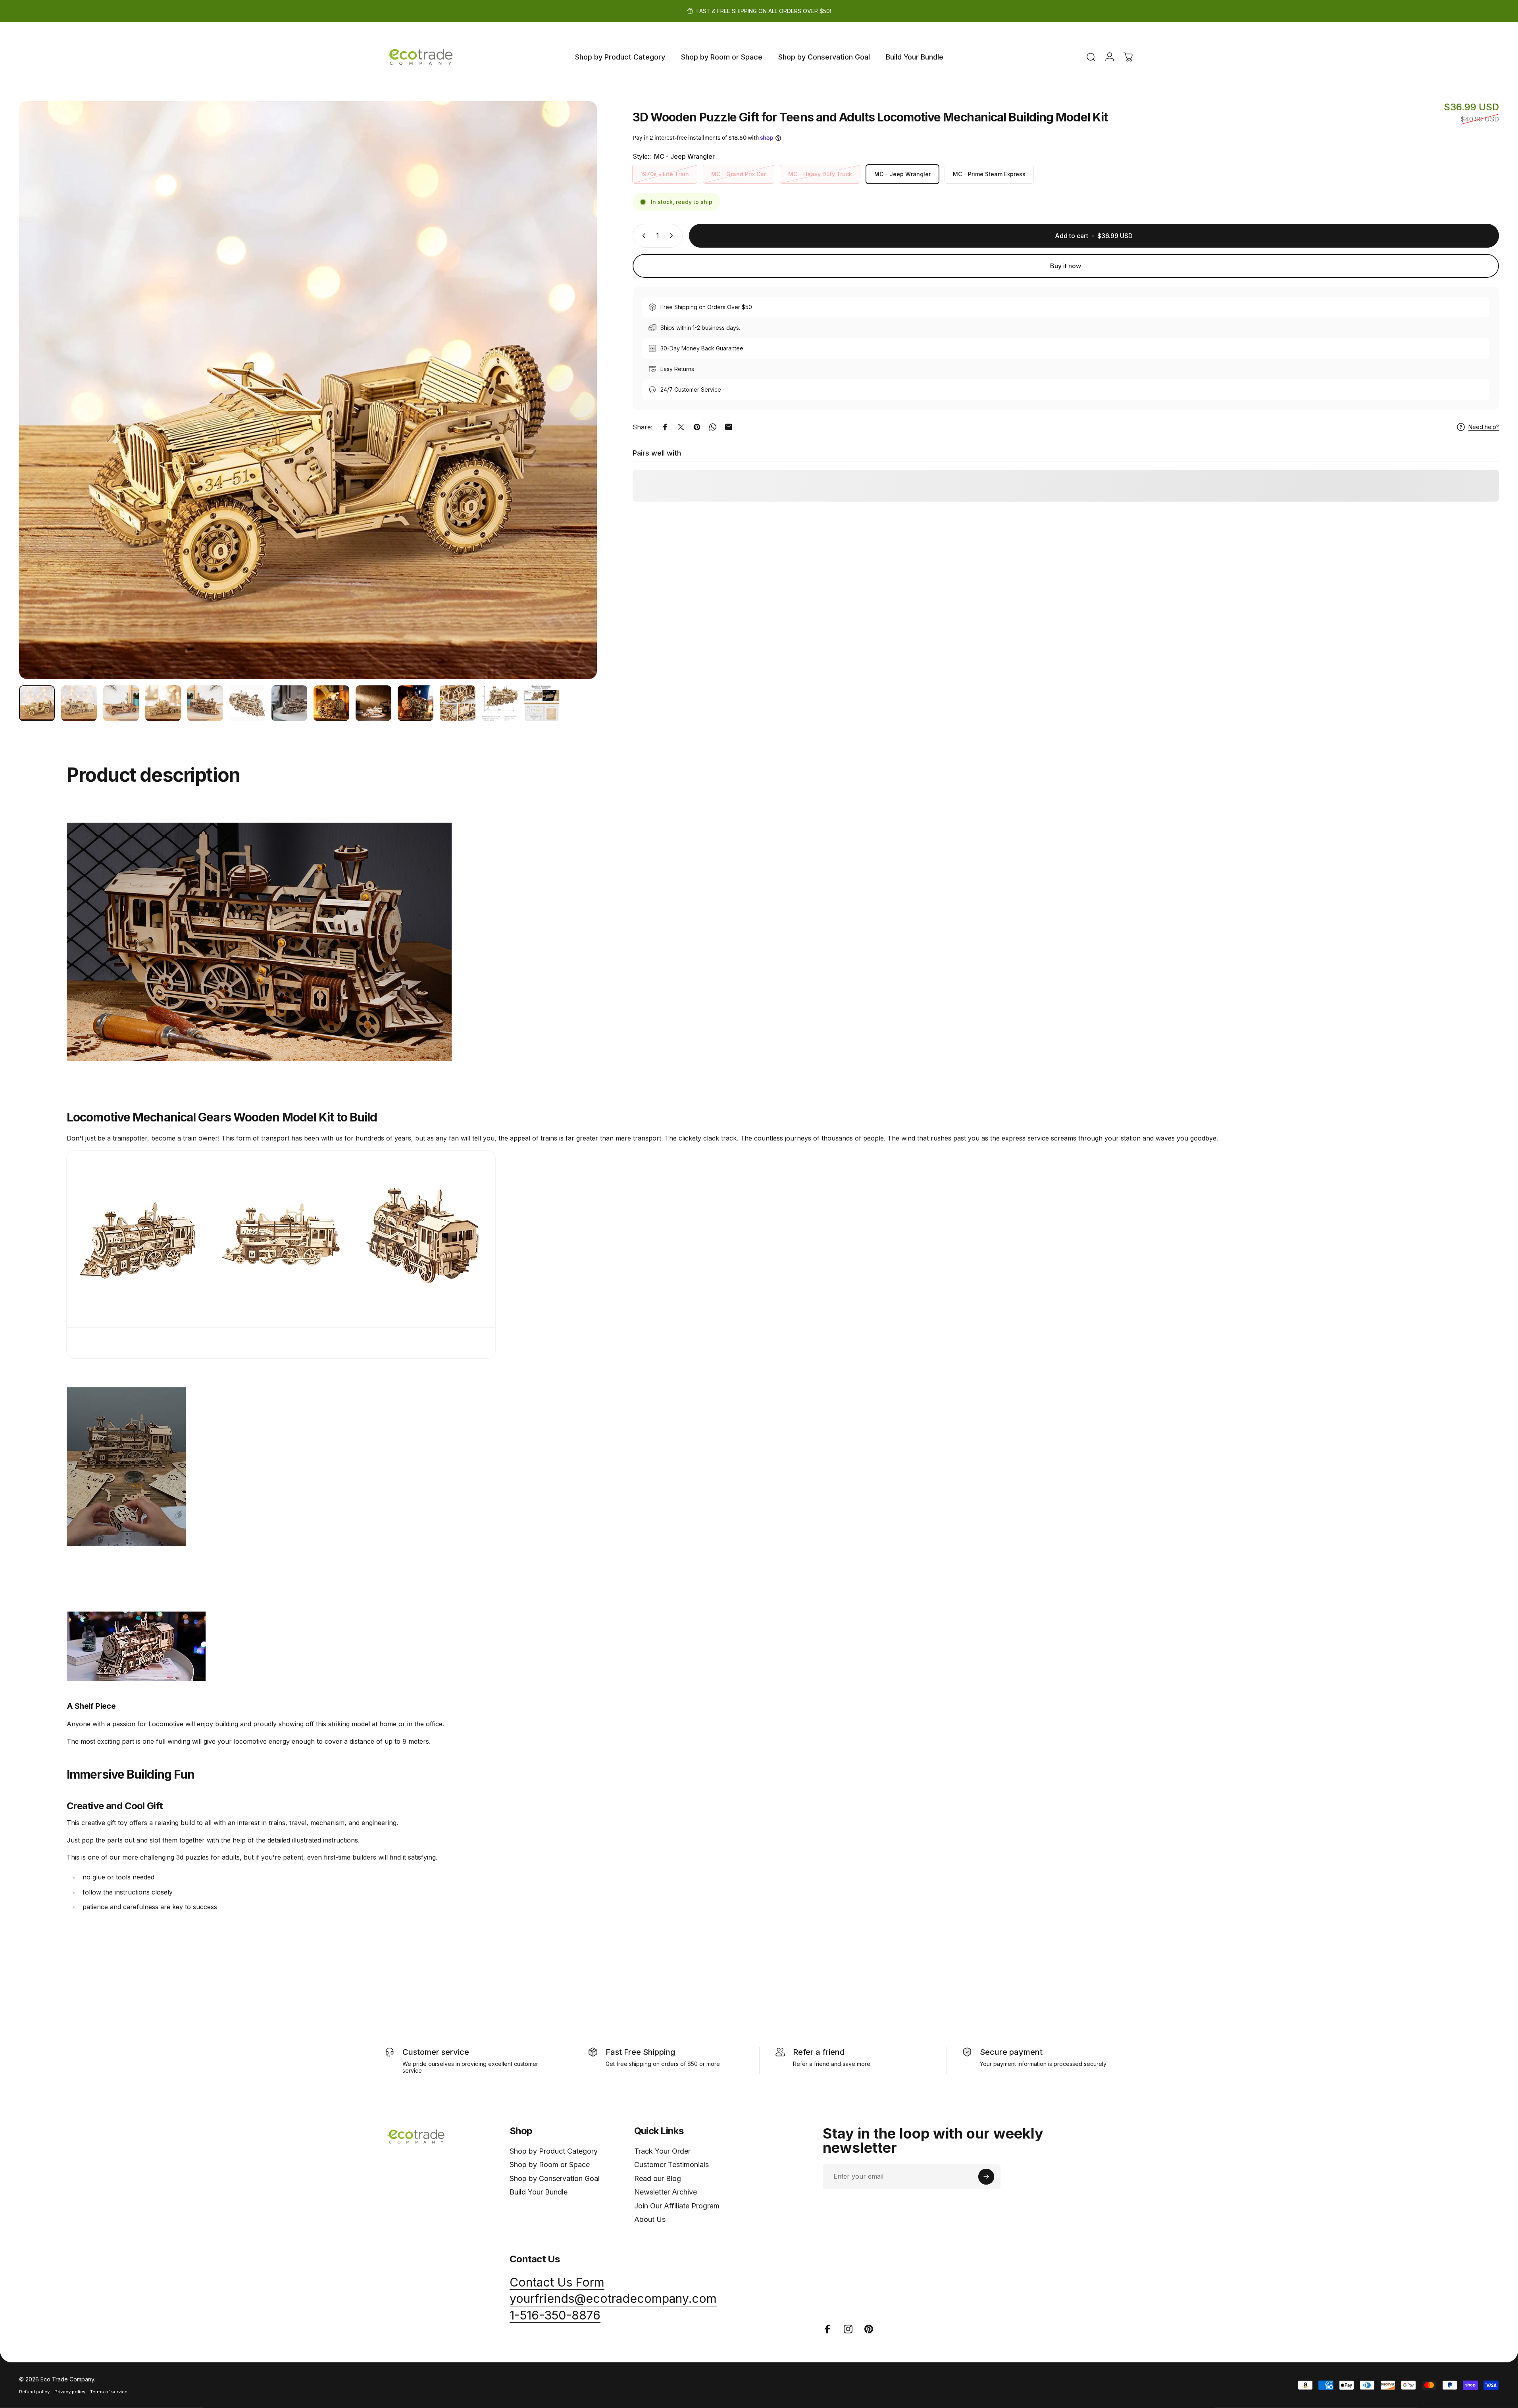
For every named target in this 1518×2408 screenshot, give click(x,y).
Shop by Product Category (554, 2151)
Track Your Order (662, 2151)
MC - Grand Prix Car (739, 174)
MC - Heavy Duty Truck (820, 174)
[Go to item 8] (331, 703)
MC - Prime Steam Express (989, 174)
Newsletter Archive (666, 2192)
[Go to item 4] (163, 703)
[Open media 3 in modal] (308, 390)
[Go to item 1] (79, 703)
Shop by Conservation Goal (555, 2178)
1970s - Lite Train (665, 174)
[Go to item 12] (500, 703)
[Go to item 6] (247, 703)
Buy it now (1066, 266)
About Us (650, 2219)
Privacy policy (70, 2392)
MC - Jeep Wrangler (902, 174)
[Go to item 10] (416, 703)
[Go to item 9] (373, 703)
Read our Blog (658, 2178)
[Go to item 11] (458, 703)
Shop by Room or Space (550, 2165)
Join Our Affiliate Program (677, 2206)
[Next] (576, 409)
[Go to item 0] (37, 703)
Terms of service (109, 2392)
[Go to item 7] (289, 703)
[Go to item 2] (121, 703)
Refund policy (34, 2392)
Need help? (1484, 427)
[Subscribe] (986, 2177)
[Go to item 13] (542, 703)
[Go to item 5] (205, 703)
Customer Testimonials (671, 2165)
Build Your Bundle (539, 2192)
